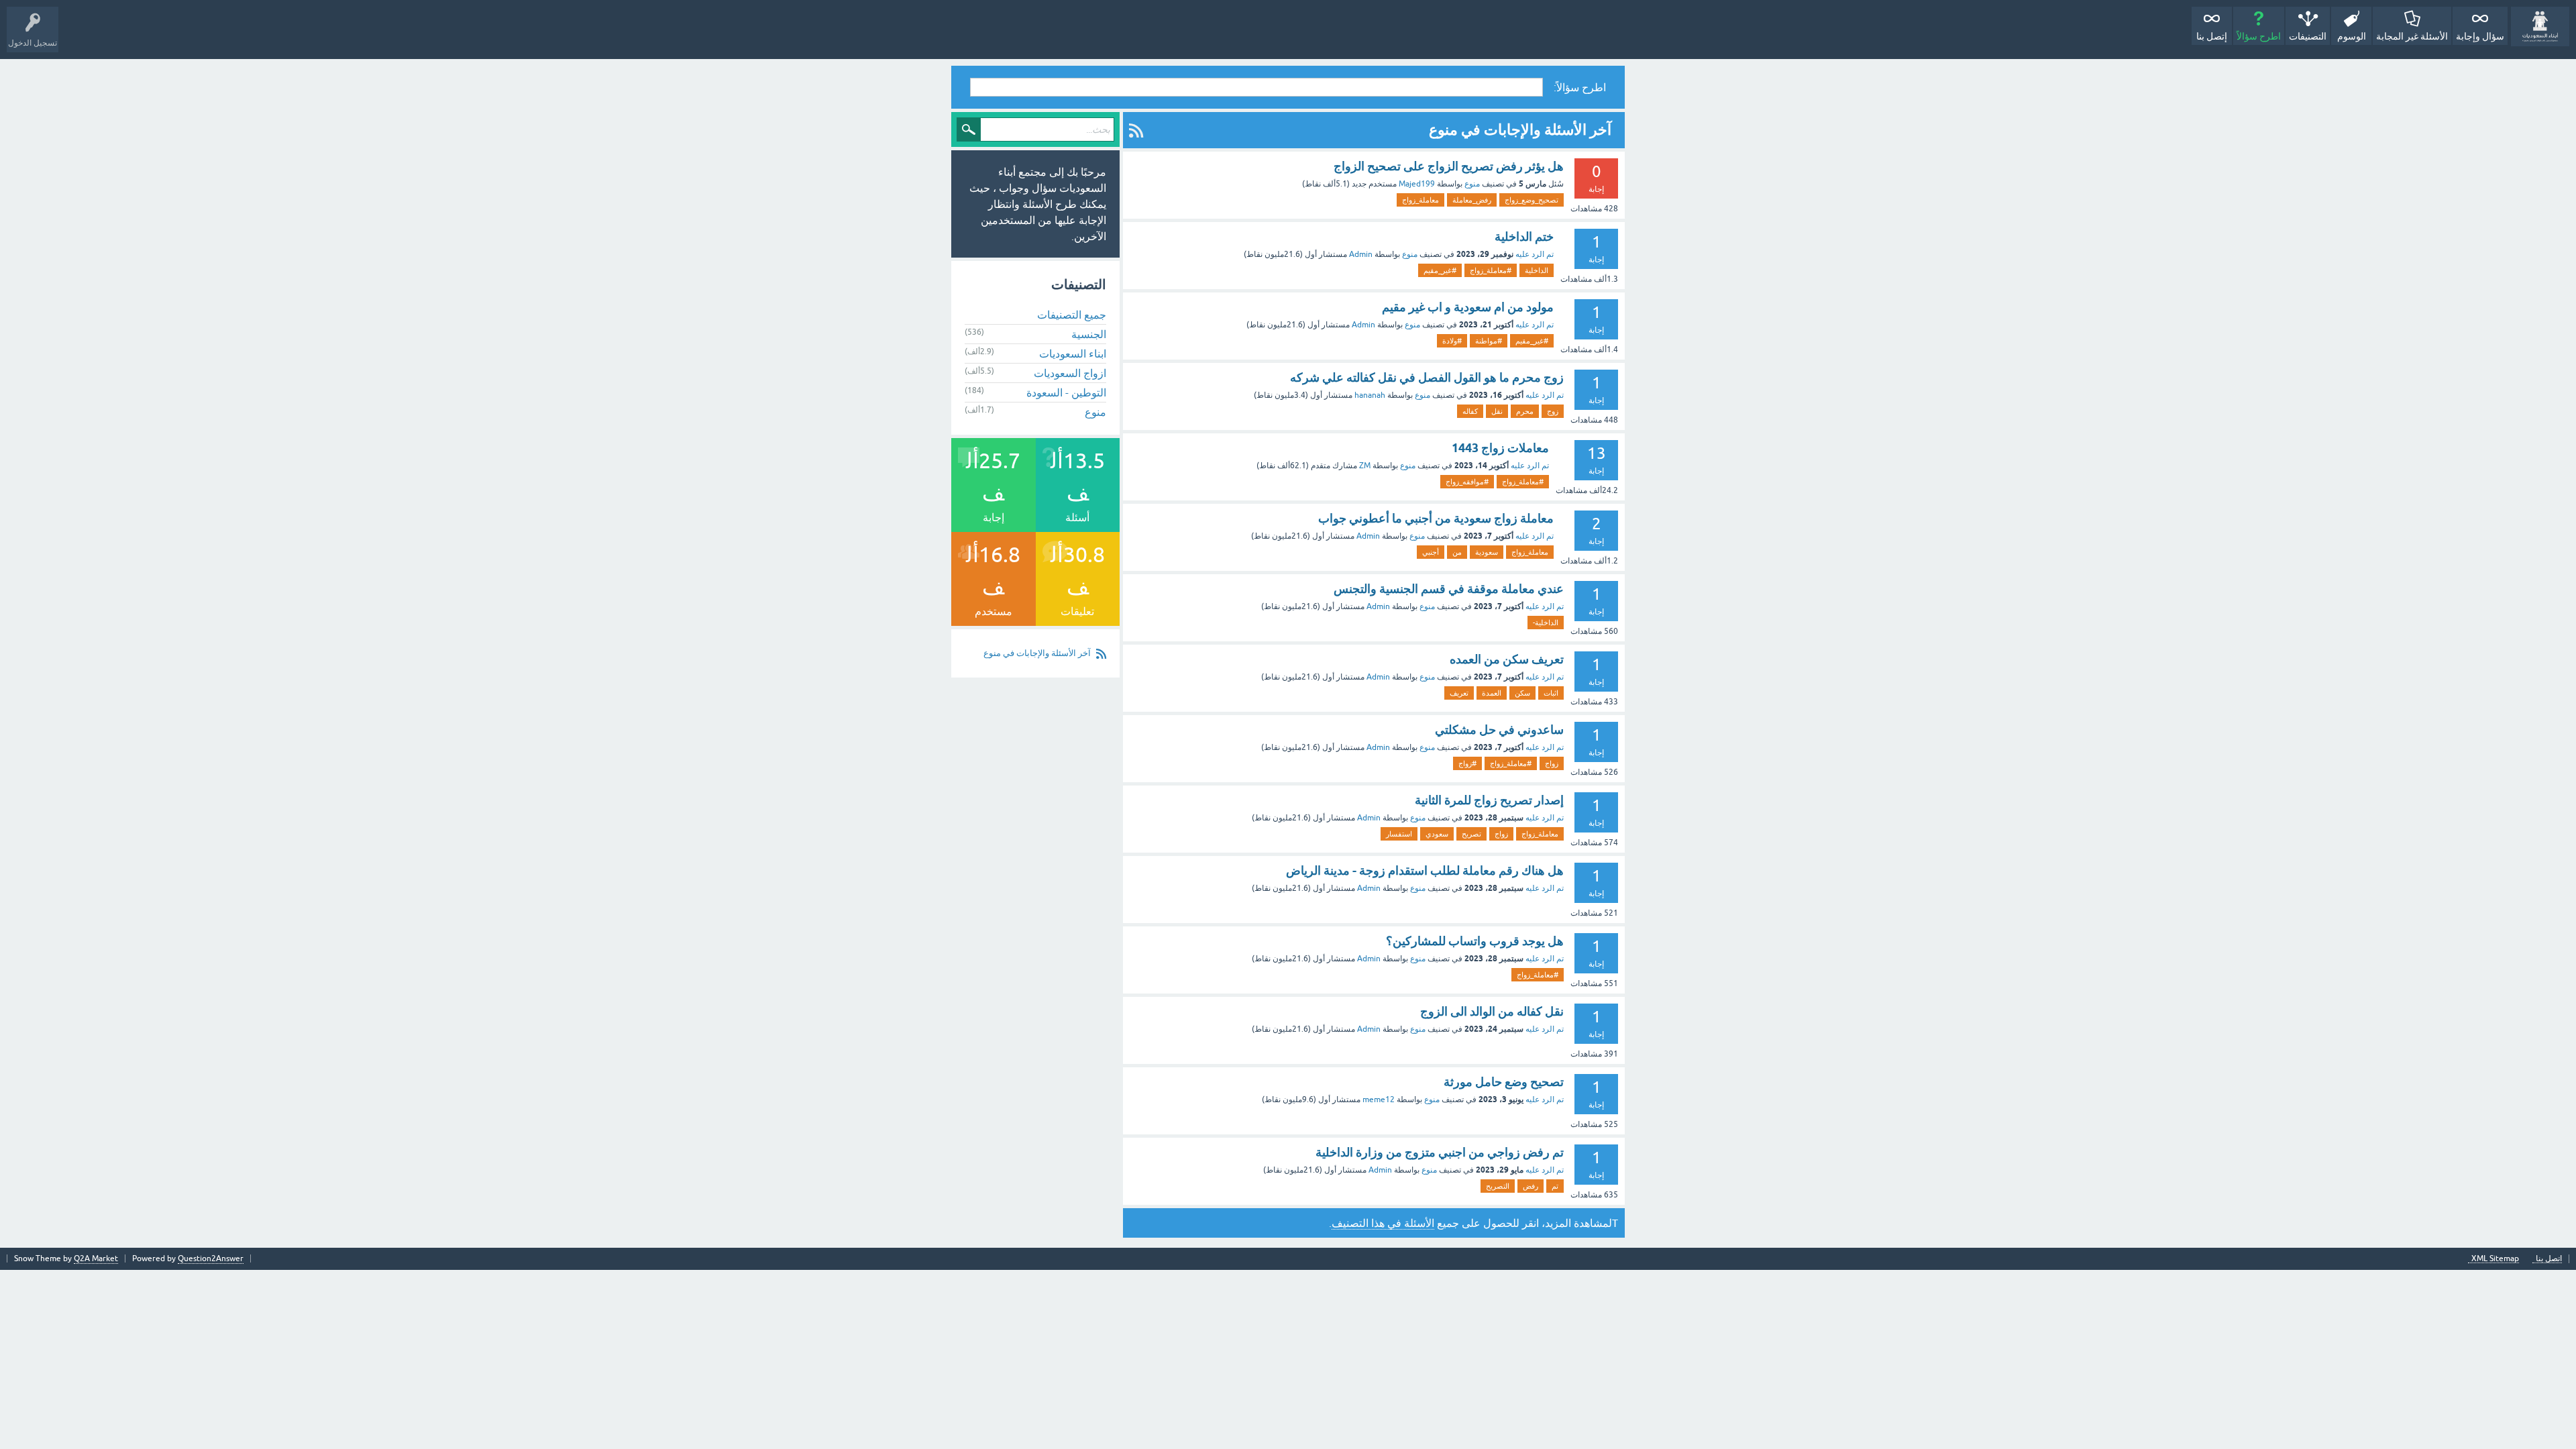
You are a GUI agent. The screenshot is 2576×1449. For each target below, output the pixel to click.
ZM (1365, 466)
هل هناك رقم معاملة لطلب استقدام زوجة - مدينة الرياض (1425, 870)
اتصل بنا (2549, 1259)
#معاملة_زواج (1491, 270)
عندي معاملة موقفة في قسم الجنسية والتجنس (1449, 589)
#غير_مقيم (1440, 270)
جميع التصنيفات (1072, 315)
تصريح (1471, 834)
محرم (1525, 411)
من (1457, 552)
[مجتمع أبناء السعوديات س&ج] (2540, 26)
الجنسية (1089, 334)
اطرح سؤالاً (2259, 36)
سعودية (1487, 552)
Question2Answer (211, 1258)
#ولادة (1452, 341)
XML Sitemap (2495, 1259)
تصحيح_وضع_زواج (1532, 200)
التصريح (1498, 1186)
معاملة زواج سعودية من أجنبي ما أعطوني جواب (1436, 518)
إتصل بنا (2212, 36)
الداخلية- (1546, 623)
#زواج (1467, 763)
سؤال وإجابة (2480, 36)
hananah (1370, 395)
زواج (1552, 763)
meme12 (1379, 1099)
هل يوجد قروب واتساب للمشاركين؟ (1475, 941)
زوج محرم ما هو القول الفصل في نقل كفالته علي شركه (1427, 377)
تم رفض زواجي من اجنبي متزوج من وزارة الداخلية (1440, 1152)
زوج (1553, 411)
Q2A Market (96, 1258)
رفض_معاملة (1472, 200)
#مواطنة (1489, 341)
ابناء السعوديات (1073, 354)
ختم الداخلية (1524, 236)
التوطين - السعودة (1066, 392)
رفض (1531, 1186)
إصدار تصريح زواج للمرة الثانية (1489, 800)
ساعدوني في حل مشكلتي (1499, 730)
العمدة (1492, 693)
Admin (1361, 254)
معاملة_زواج (1420, 200)
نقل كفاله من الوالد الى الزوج (1492, 1011)
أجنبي (1431, 552)
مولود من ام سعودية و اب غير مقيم (1468, 307)
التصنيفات (2308, 36)
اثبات (1551, 693)
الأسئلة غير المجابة (2412, 36)
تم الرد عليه (1535, 254)
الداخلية (1537, 270)
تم (1555, 1186)
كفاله (1470, 411)
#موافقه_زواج (1467, 482)
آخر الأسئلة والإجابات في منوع (1037, 653)
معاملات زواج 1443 (1500, 448)
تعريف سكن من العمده (1507, 659)
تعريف (1459, 693)
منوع (1472, 184)
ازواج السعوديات (1070, 373)
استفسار (1399, 834)
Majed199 (1417, 184)
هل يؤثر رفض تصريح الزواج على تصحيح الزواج (1449, 166)
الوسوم (2352, 36)
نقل (1497, 411)
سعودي (1437, 834)
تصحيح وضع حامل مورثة (1504, 1082)
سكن (1522, 693)
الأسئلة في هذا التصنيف (1383, 1223)
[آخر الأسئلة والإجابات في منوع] (1136, 130)
